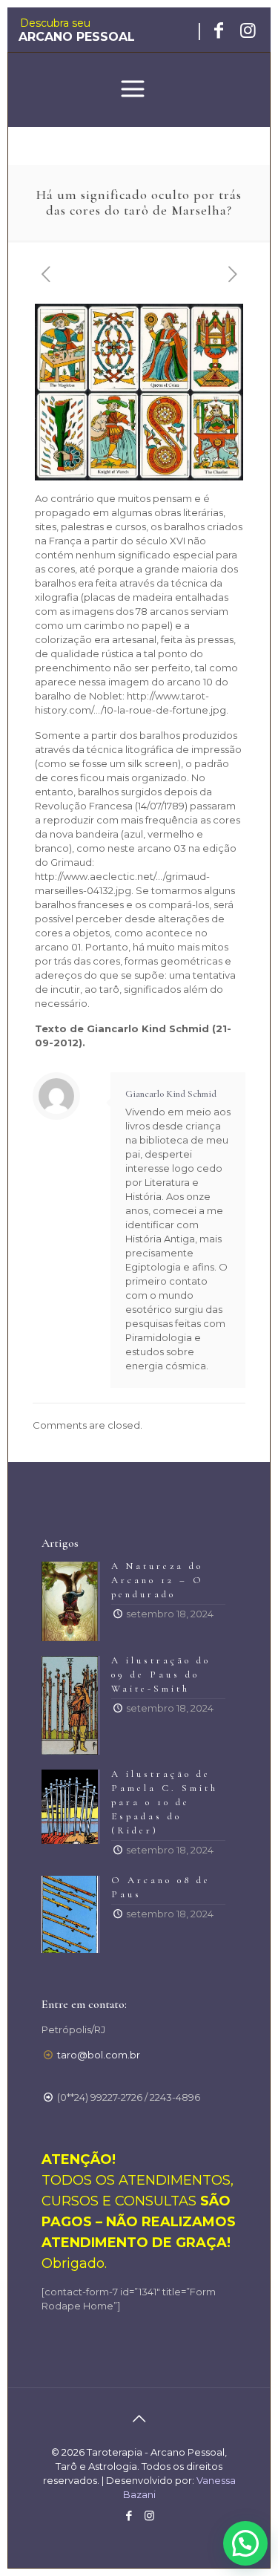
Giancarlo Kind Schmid (171, 1094)
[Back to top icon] (139, 2419)
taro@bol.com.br (99, 2055)
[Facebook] (129, 2515)
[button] (245, 2543)
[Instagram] (149, 2515)
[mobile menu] (133, 91)
